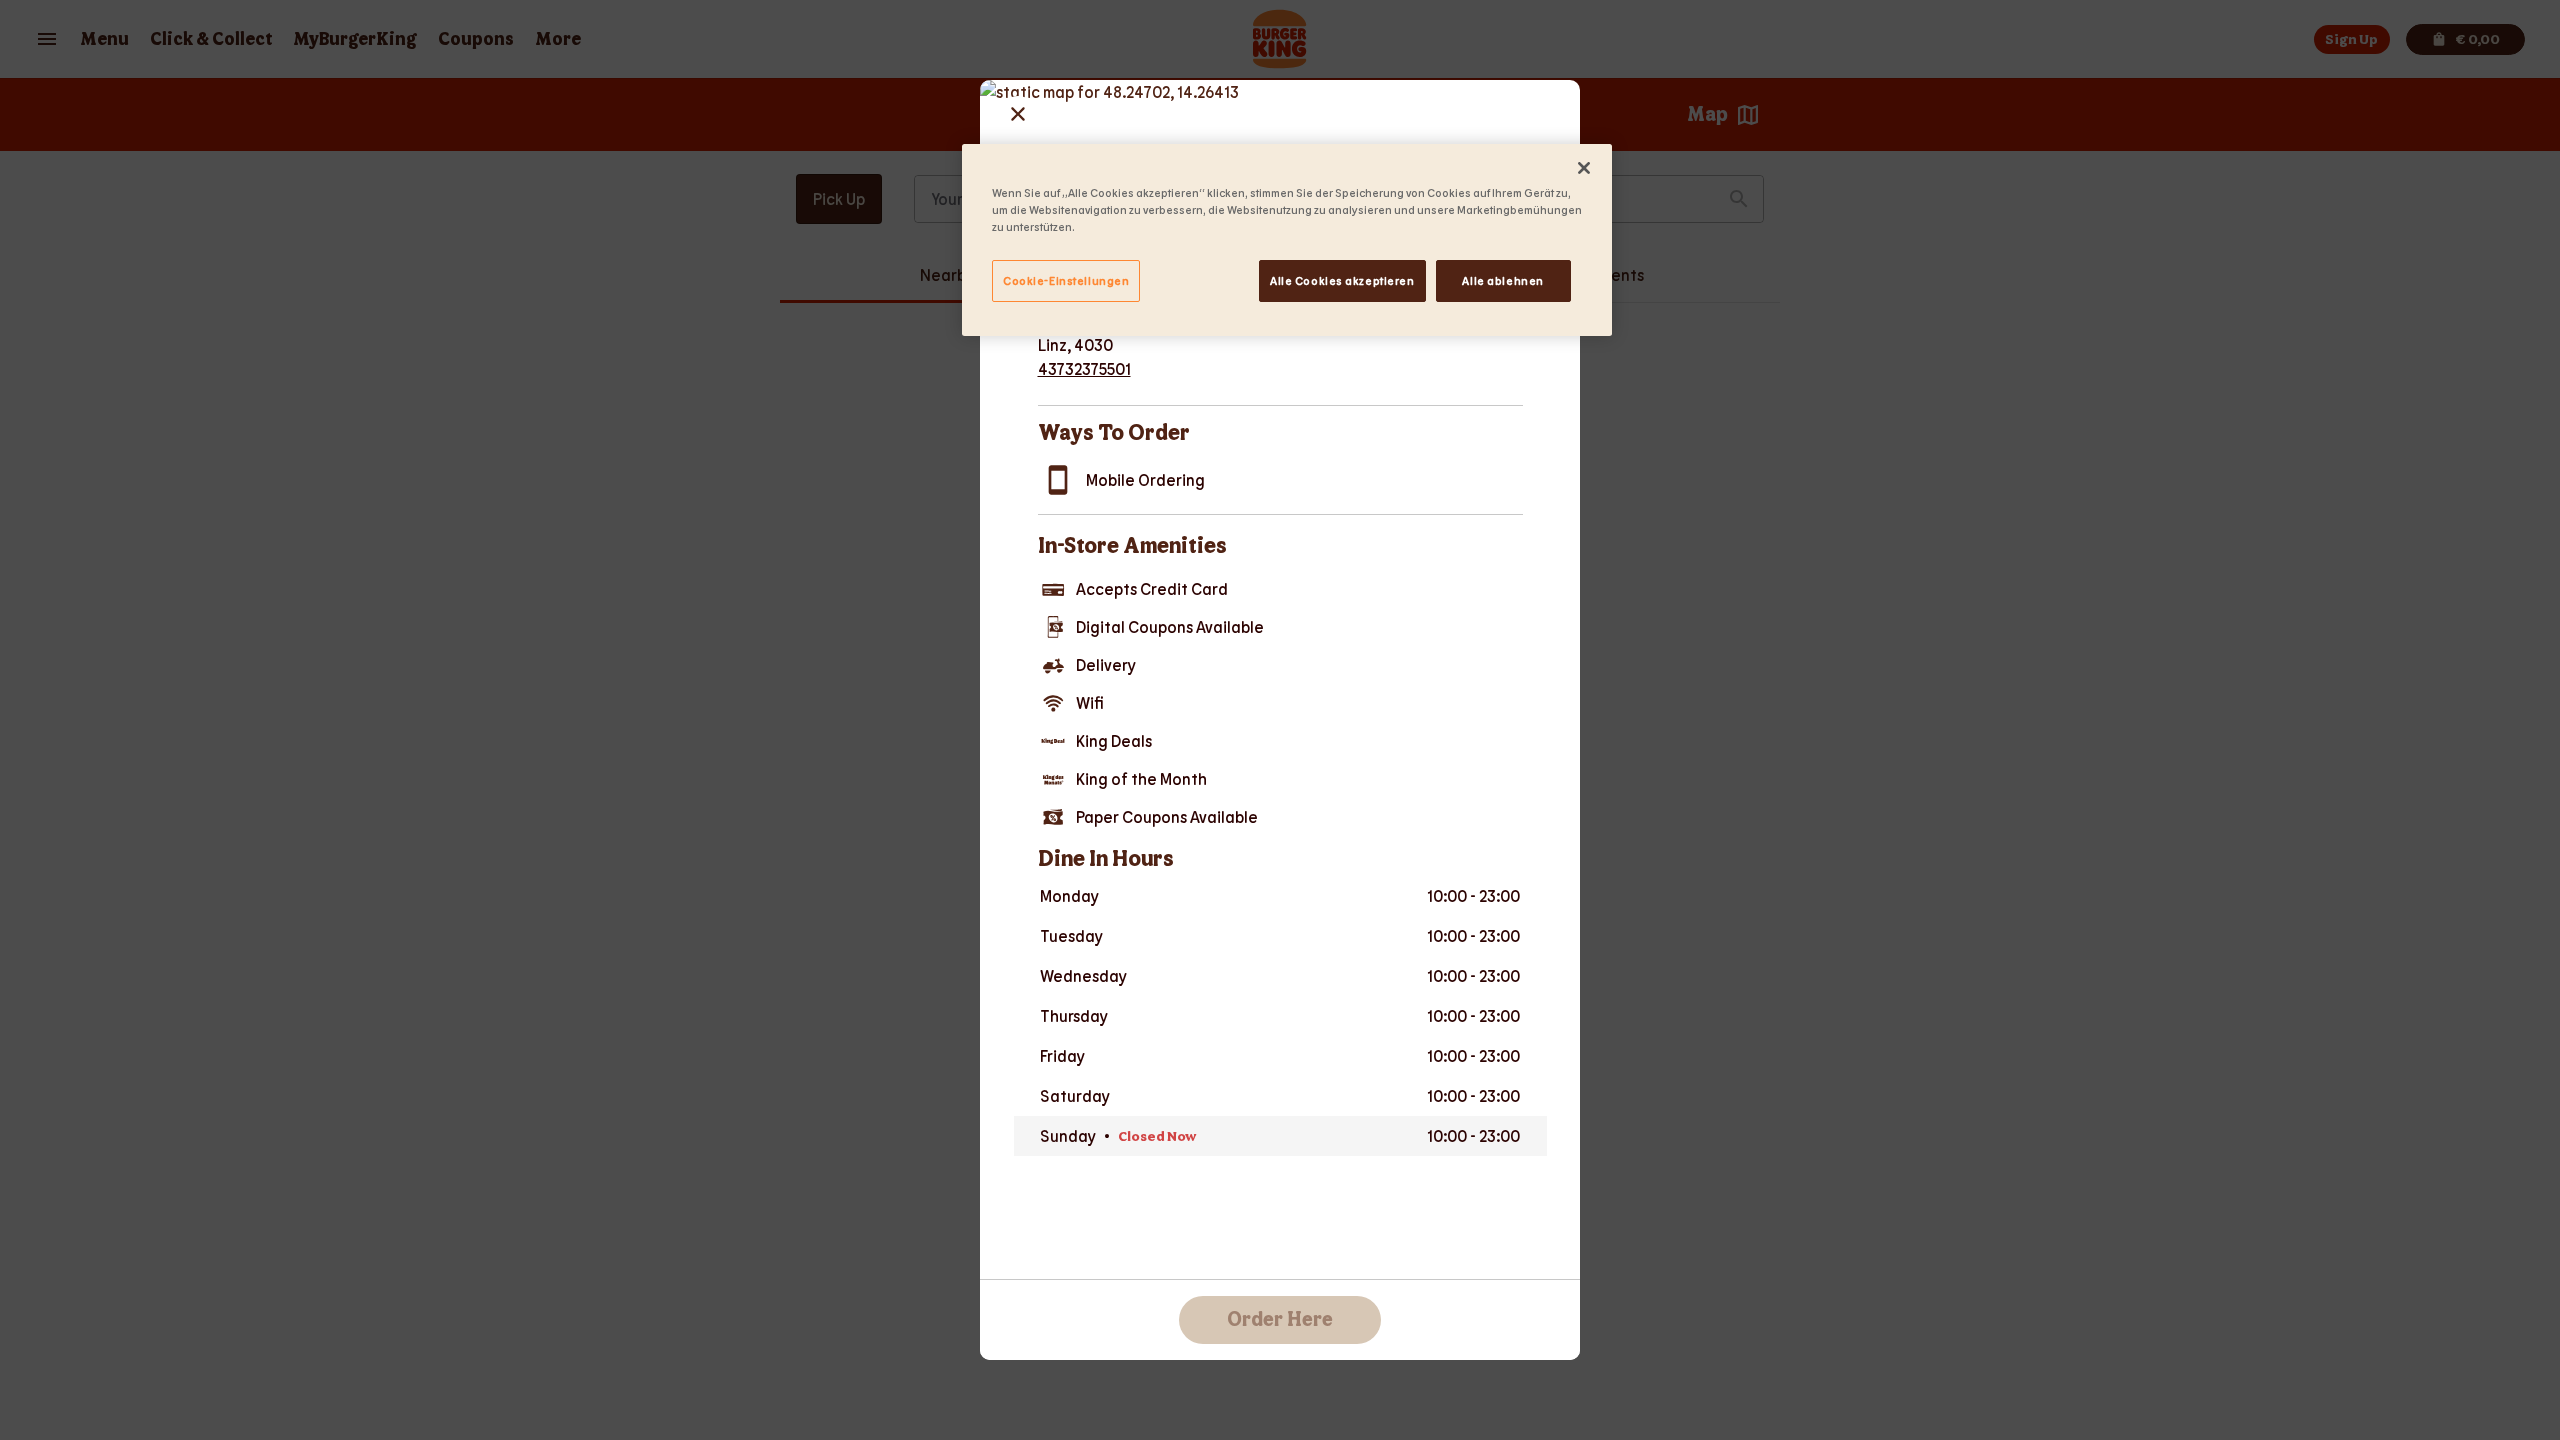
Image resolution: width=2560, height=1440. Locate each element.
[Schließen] (1584, 168)
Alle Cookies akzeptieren (1342, 280)
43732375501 (1084, 368)
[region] (1287, 240)
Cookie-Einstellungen (1066, 280)
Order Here (1280, 1320)
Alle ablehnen (1502, 280)
